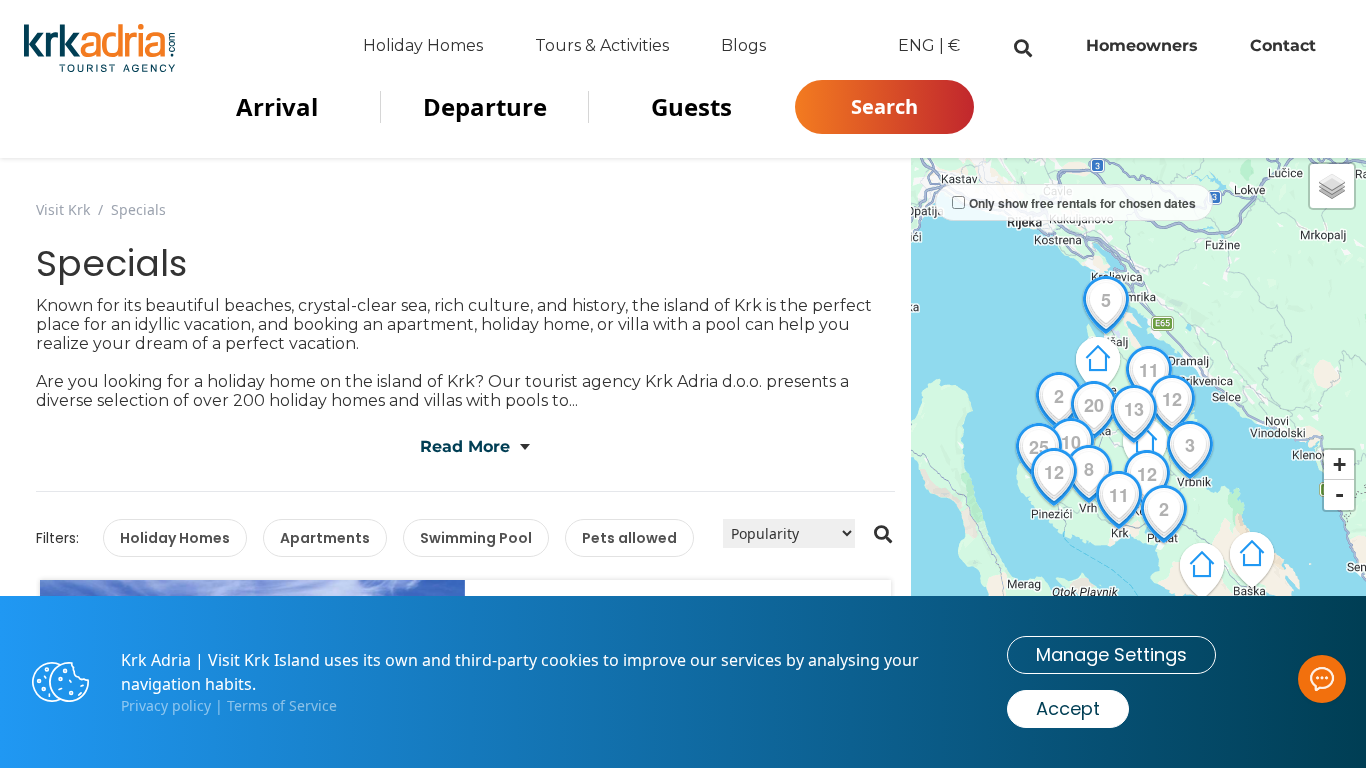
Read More (465, 446)
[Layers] (1332, 186)
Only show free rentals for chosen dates (1082, 203)
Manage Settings (1111, 654)
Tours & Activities (602, 45)
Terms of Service (282, 705)
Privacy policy (166, 705)
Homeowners (1142, 45)
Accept (1068, 708)
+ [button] (1339, 464)
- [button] (1339, 494)
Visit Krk (63, 209)
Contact (1283, 45)
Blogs (743, 45)
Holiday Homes (423, 45)
